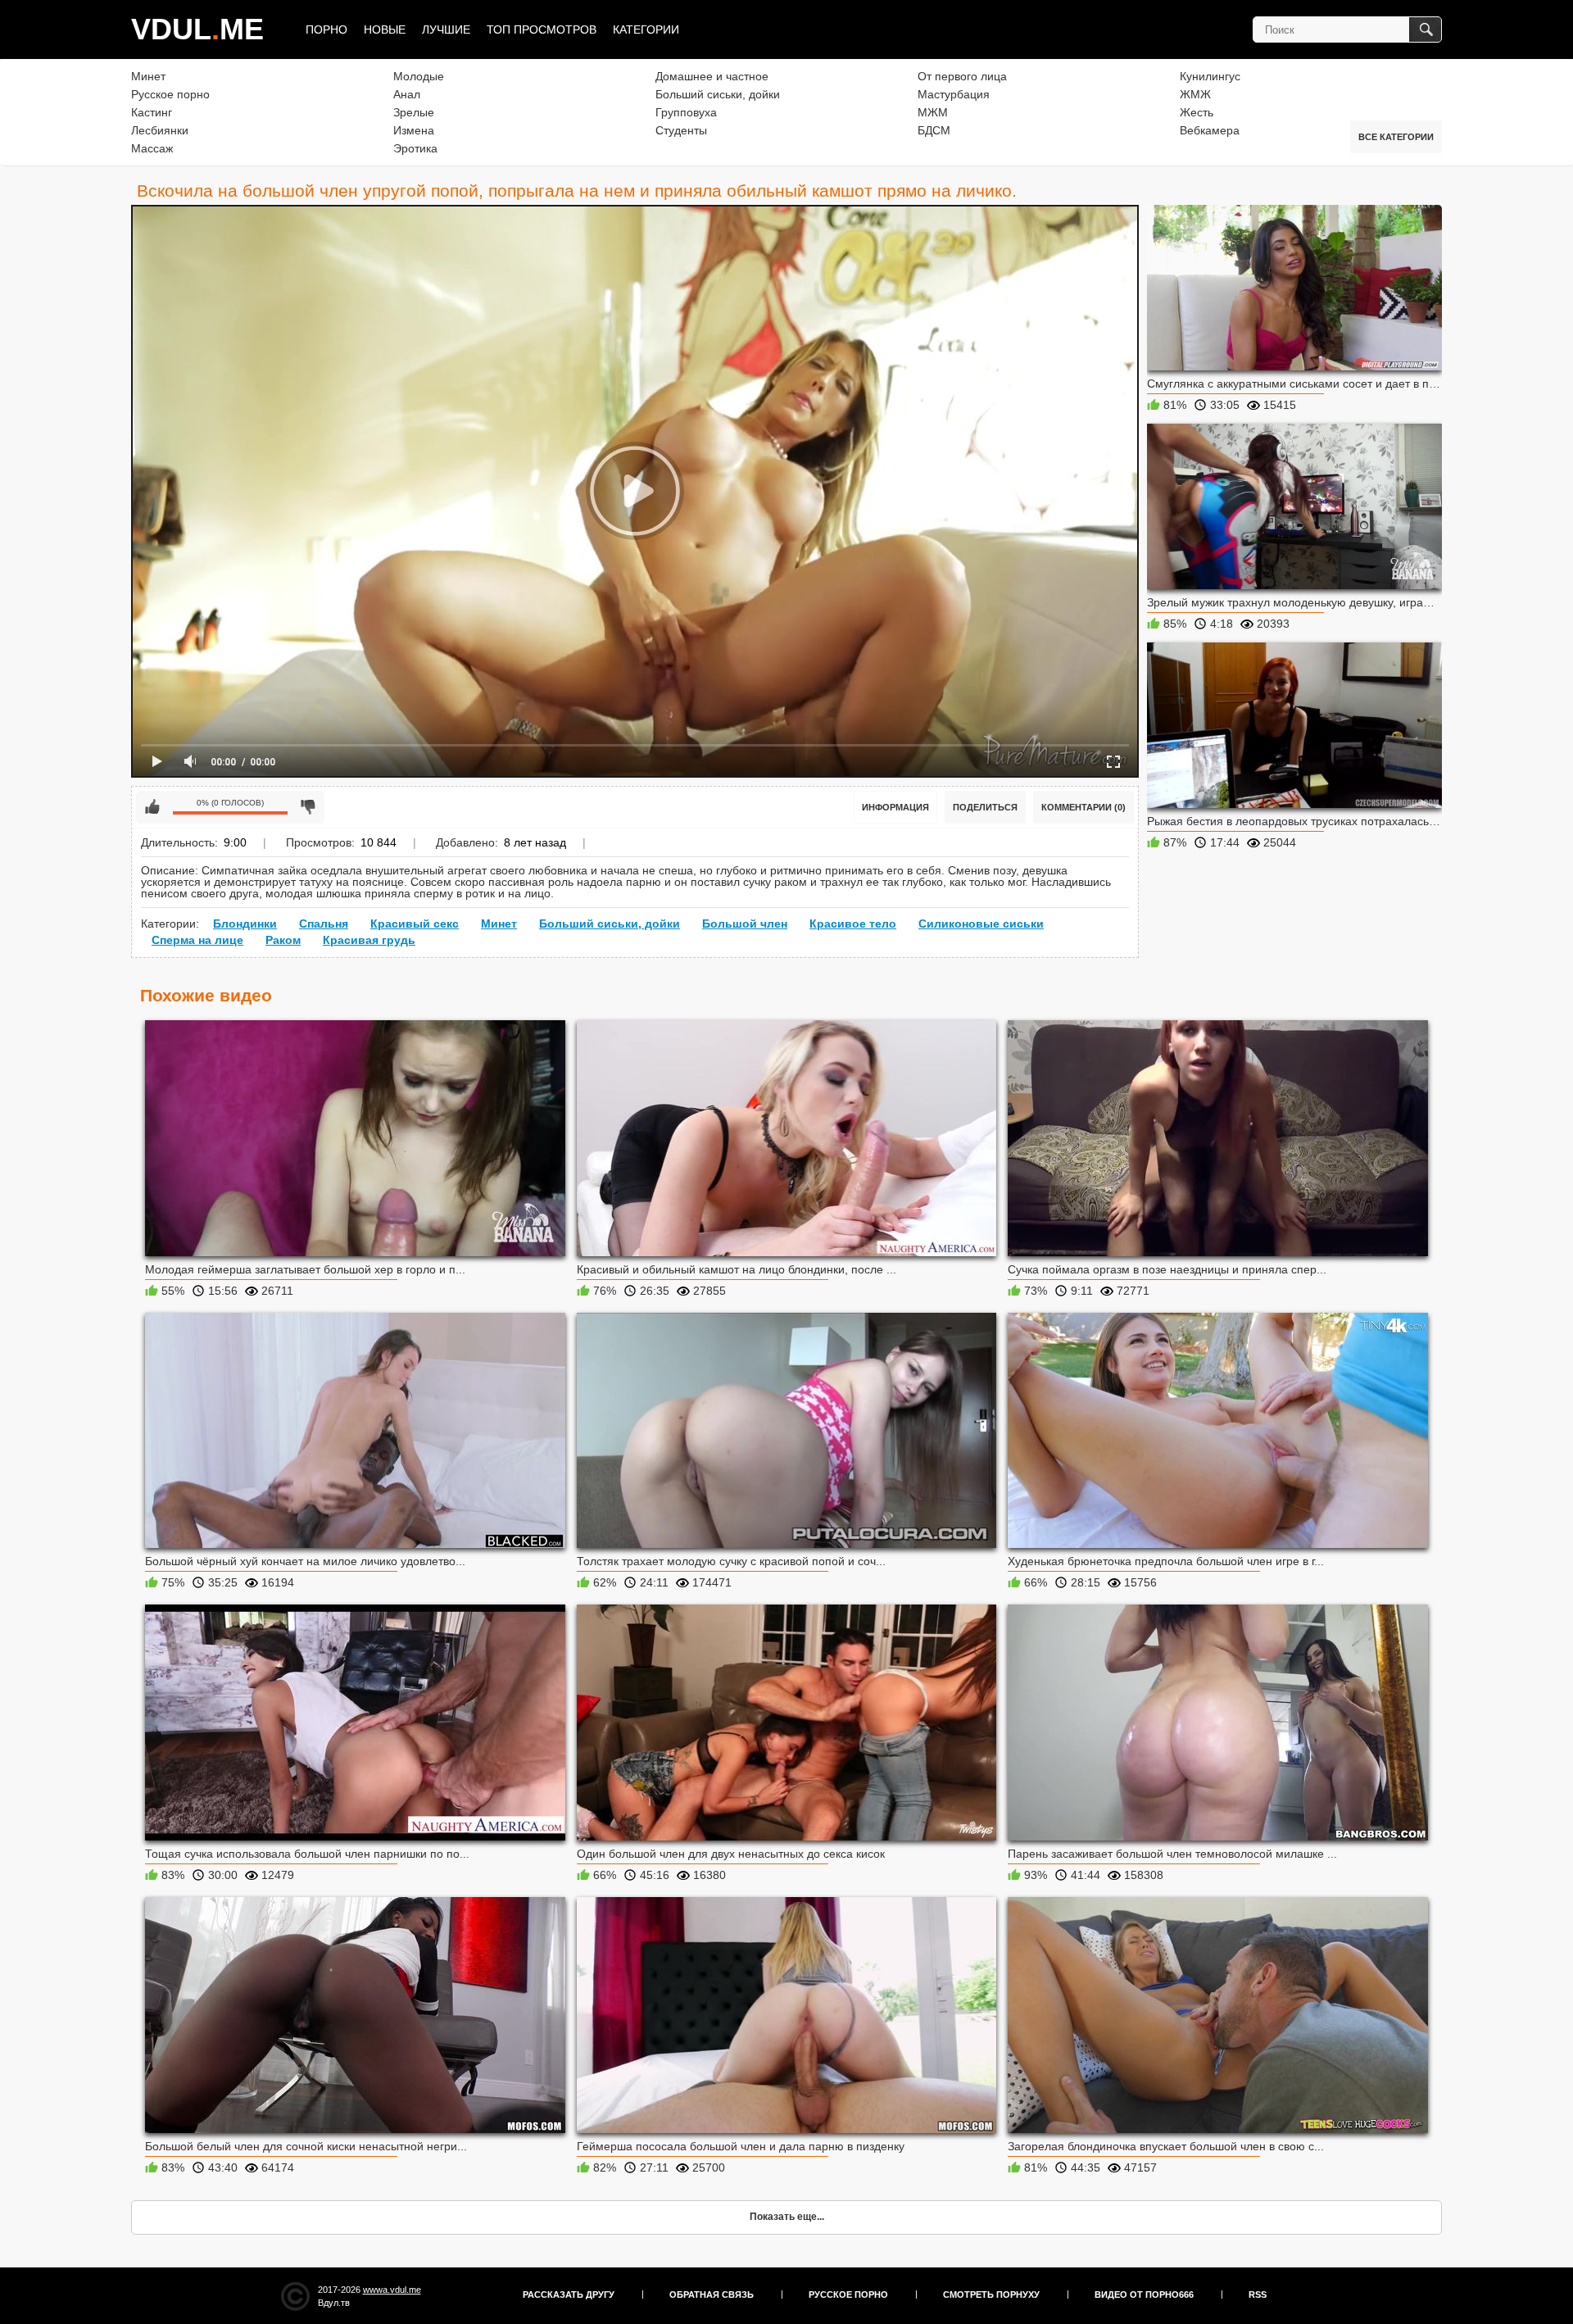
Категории (646, 30)
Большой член (745, 924)
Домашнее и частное (712, 76)
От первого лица (962, 76)
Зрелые (414, 112)
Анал (407, 94)
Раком (283, 940)
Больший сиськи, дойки (718, 94)
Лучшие (446, 30)
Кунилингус (1210, 76)
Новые (385, 30)
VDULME (197, 29)
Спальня (324, 924)
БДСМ (934, 130)
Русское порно (170, 94)
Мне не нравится (308, 807)
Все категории (1396, 137)
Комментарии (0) (1083, 807)
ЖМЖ (1195, 94)
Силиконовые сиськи (981, 924)
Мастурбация (954, 94)
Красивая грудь (369, 940)
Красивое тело (853, 924)
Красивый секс (415, 924)
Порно (326, 30)
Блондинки (245, 924)
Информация (895, 807)
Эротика (415, 148)
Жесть (1197, 112)
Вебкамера (1210, 130)
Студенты (681, 130)
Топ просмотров (542, 30)
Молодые (419, 76)
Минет (148, 76)
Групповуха (686, 112)
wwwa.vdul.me (392, 2290)
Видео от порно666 (1144, 2294)
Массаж (152, 148)
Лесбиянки (160, 130)
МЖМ (933, 112)
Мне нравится (152, 807)
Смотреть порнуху (991, 2294)
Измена (414, 130)
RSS (1258, 2294)
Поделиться (985, 807)
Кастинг (152, 112)
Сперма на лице (197, 940)
